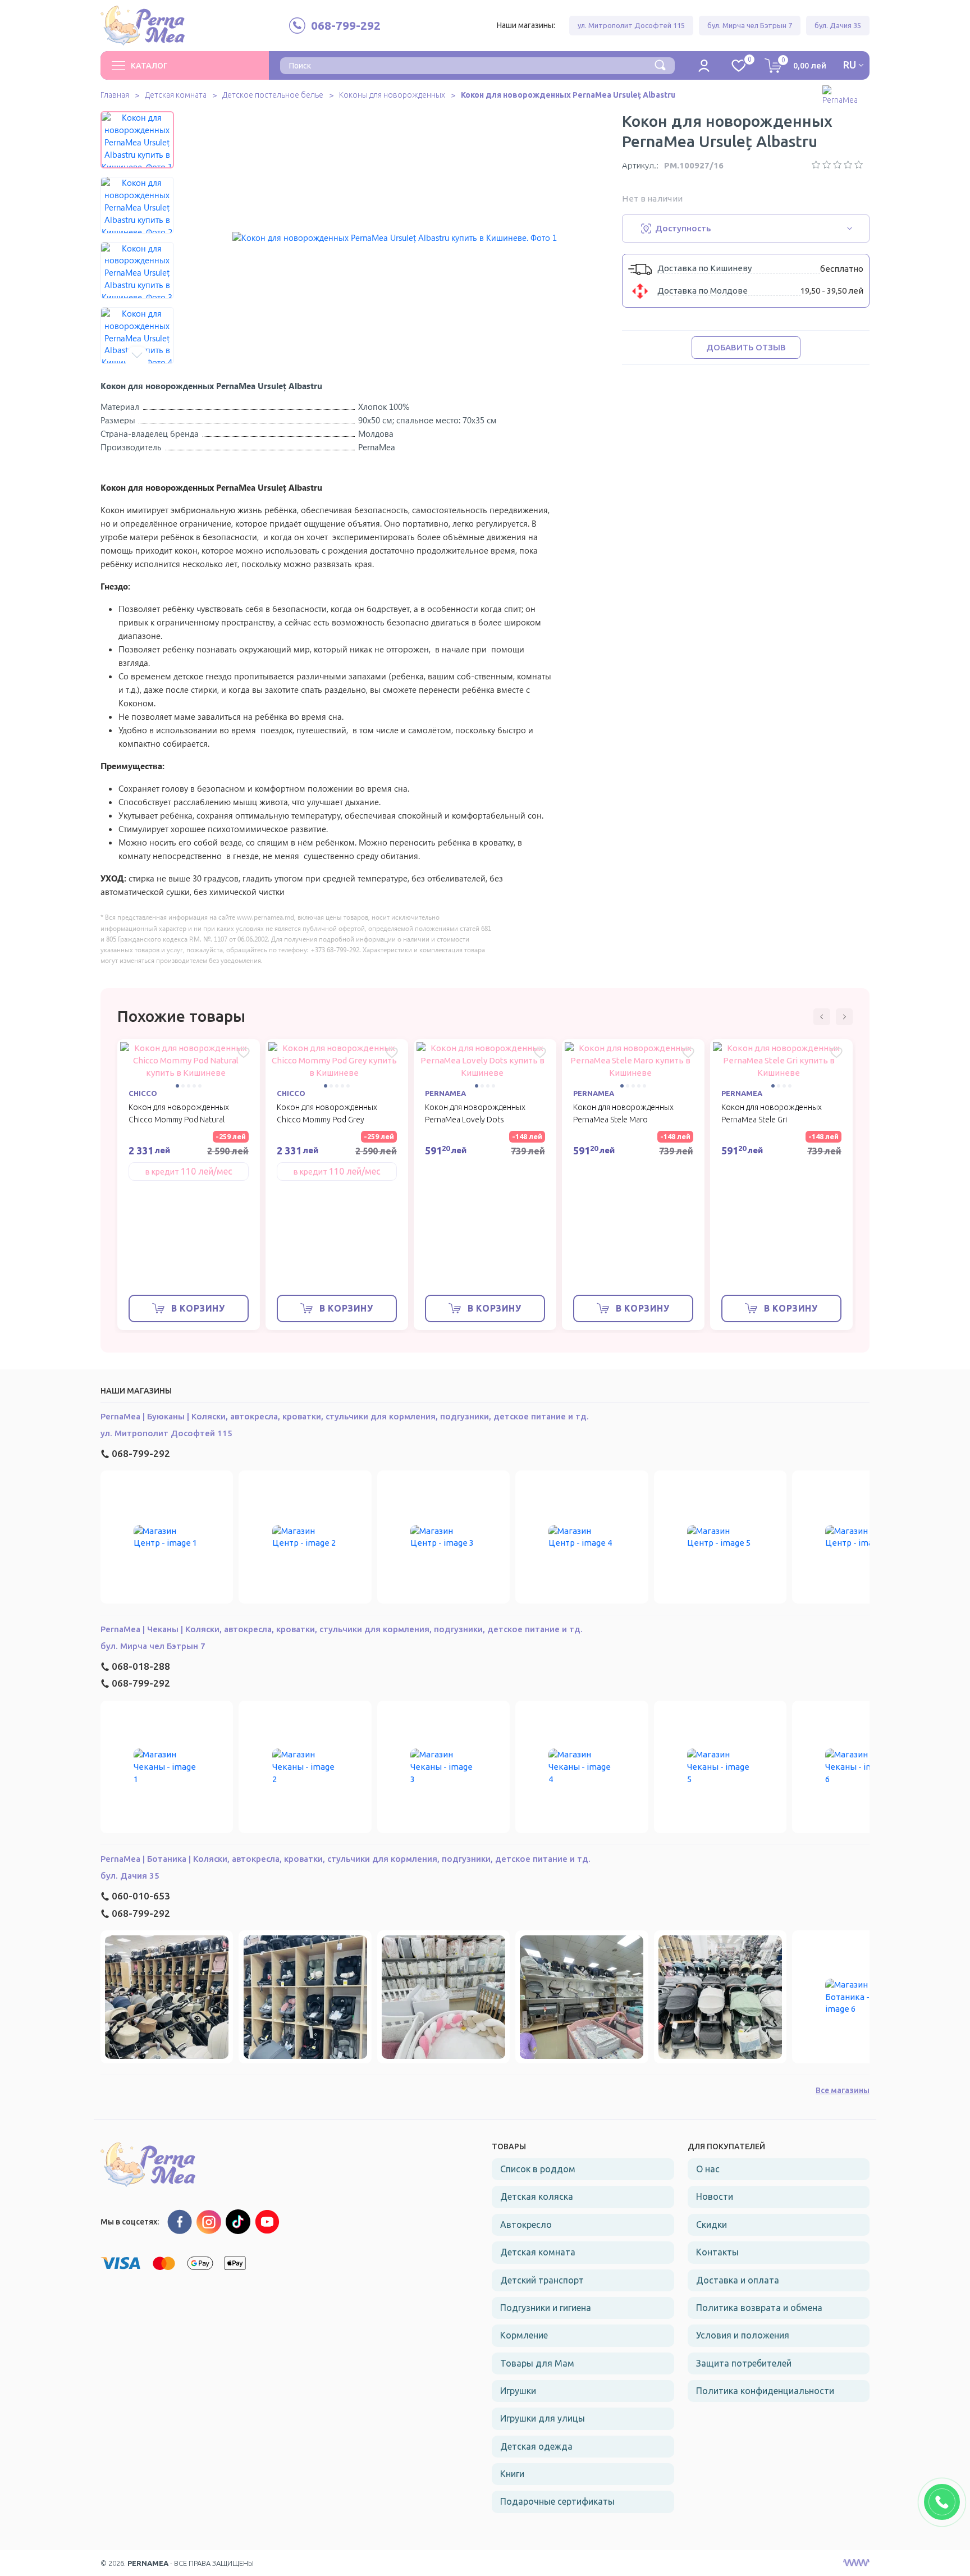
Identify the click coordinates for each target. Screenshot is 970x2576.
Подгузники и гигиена (546, 2308)
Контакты (717, 2252)
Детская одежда (536, 2446)
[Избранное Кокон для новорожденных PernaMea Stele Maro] (688, 1053)
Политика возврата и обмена (759, 2308)
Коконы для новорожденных (392, 95)
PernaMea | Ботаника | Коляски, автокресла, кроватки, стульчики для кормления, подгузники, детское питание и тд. (346, 1859)
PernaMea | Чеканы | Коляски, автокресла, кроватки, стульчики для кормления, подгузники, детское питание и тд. (342, 1629)
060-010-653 (141, 1896)
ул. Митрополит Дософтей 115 (631, 25)
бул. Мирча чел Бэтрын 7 (750, 25)
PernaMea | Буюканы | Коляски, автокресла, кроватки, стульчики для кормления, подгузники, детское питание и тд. (345, 1416)
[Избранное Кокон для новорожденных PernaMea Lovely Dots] (540, 1053)
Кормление (524, 2335)
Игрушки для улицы (543, 2418)
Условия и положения (743, 2335)
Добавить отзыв (746, 347)
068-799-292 (141, 1453)
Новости (715, 2196)
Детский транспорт (542, 2280)
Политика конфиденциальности (765, 2391)
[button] (137, 120)
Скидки (712, 2225)
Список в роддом (538, 2169)
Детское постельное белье (273, 95)
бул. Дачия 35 (838, 25)
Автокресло (526, 2225)
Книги (512, 2474)
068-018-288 (141, 1666)
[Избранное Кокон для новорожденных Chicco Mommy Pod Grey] (392, 1053)
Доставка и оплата (738, 2280)
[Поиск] (660, 64)
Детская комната (176, 95)
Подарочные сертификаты (557, 2501)
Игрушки (518, 2391)
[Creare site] (856, 2563)
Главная (115, 95)
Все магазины (843, 2090)
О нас (708, 2169)
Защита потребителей (744, 2363)
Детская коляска (537, 2196)
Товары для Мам (537, 2363)
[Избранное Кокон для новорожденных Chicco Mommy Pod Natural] (244, 1053)
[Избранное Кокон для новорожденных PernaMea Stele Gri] (836, 1053)
